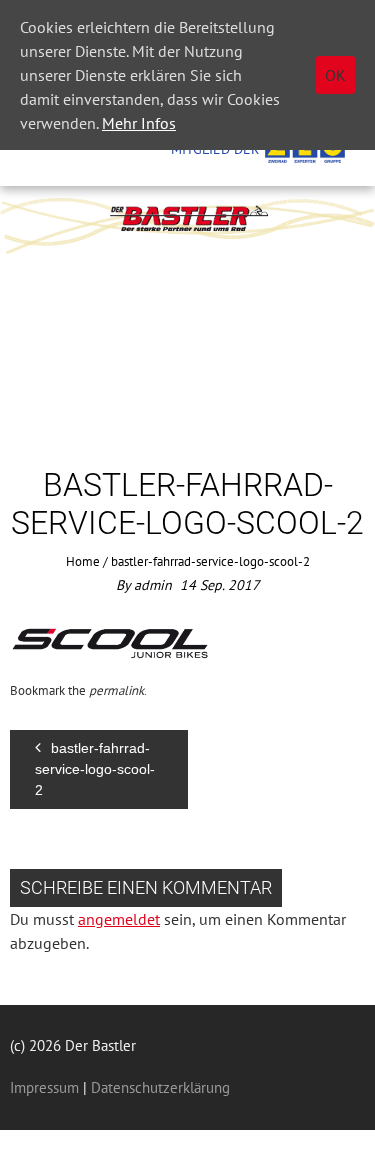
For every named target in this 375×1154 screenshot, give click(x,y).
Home (83, 561)
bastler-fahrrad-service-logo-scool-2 (95, 769)
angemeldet (119, 919)
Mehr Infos (139, 123)
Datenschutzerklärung (158, 1087)
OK (335, 75)
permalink (116, 690)
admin (153, 585)
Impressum (44, 1087)
